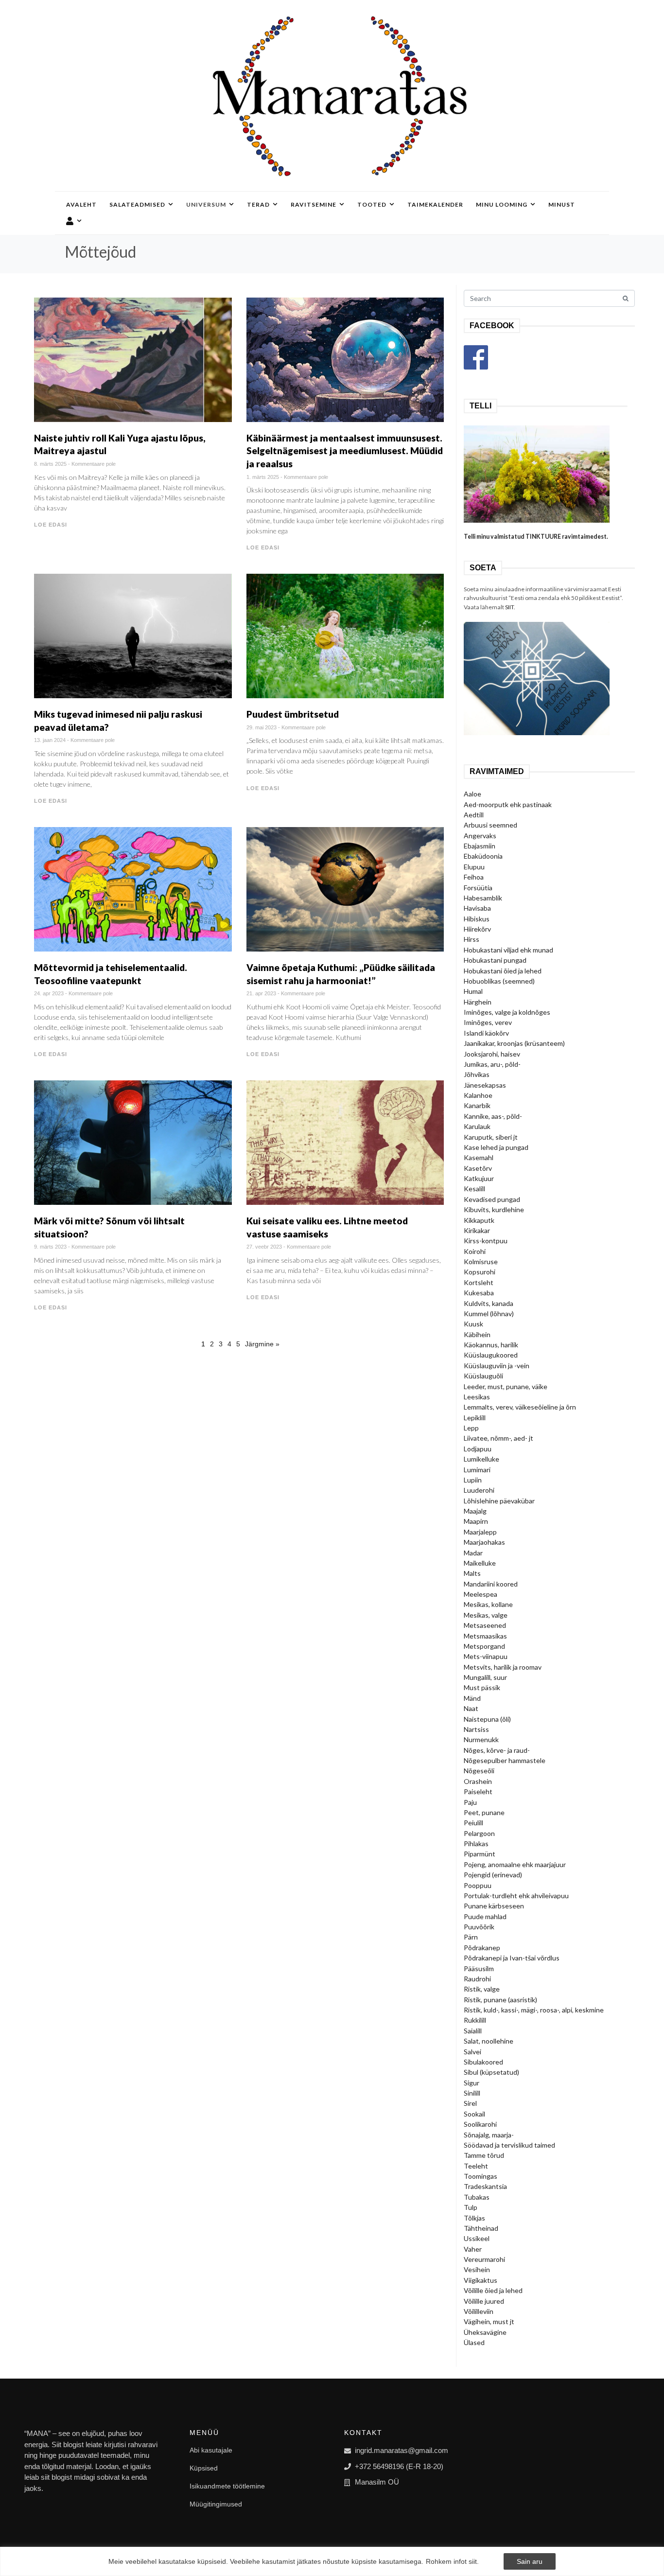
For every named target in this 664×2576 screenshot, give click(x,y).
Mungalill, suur (485, 1677)
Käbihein (477, 1334)
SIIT (509, 607)
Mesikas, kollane (488, 1604)
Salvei (472, 2052)
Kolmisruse (481, 1262)
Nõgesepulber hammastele (505, 1760)
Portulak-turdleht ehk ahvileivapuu (516, 1896)
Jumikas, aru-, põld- (492, 1064)
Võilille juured (484, 2301)
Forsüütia (478, 888)
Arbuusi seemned (490, 825)
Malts (472, 1573)
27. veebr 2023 (264, 1247)
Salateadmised (137, 204)
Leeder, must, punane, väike (506, 1386)
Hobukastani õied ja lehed (503, 971)
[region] (332, 2561)
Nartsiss (476, 1729)
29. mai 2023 (262, 727)
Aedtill (474, 815)
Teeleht (476, 2166)
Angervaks (480, 836)
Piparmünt (480, 1854)
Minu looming (502, 204)
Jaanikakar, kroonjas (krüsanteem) (514, 1043)
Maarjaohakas (484, 1542)
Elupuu (474, 867)
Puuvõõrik (479, 1927)
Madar (473, 1553)
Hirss (472, 939)
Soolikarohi (480, 2124)
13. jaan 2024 (50, 740)
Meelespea (481, 1594)
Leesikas (477, 1397)
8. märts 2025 (50, 464)
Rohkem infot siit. (452, 2561)
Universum (206, 204)
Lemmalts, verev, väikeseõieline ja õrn (520, 1407)
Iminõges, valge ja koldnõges (507, 1012)
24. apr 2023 (49, 993)
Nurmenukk (481, 1739)
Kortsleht (479, 1282)
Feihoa (474, 877)
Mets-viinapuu (486, 1656)
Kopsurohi (480, 1272)
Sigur (472, 2083)
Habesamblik (483, 898)
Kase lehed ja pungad (496, 1147)
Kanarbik (477, 1105)
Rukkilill (475, 2020)
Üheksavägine (485, 2332)
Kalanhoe (478, 1095)
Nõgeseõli (479, 1771)
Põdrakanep (482, 1948)
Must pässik (482, 1687)
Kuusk (473, 1324)
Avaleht (81, 204)
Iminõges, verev (488, 1022)
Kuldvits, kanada (489, 1303)
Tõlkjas (474, 2218)
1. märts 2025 (263, 477)
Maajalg (475, 1511)
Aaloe (472, 794)
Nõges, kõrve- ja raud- (497, 1750)
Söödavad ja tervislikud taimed (509, 2145)
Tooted (372, 204)
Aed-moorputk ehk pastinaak (508, 804)
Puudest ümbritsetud (293, 714)
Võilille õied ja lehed (493, 2290)
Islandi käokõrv (486, 1033)
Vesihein (477, 2269)
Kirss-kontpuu (486, 1241)
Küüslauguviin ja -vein (497, 1366)
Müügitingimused (216, 2504)
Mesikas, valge (486, 1615)
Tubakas (477, 2197)
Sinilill (472, 2093)
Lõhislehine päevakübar (499, 1501)
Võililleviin (479, 2311)
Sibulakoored (483, 2062)
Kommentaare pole (94, 464)
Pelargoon (479, 1833)
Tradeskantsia (485, 2186)
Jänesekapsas (485, 1085)
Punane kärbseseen (494, 1906)
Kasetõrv (478, 1168)
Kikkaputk (479, 1220)
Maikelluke (480, 1563)
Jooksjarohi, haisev (492, 1054)
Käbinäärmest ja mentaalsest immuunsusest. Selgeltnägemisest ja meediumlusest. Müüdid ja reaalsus (345, 451)
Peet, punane (484, 1812)
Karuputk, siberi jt (491, 1137)
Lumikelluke (481, 1459)
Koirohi (475, 1251)
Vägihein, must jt (489, 2321)
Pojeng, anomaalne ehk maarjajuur (515, 1864)
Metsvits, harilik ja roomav (503, 1667)
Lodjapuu (478, 1449)
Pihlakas (476, 1844)
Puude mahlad (485, 1916)
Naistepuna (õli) (487, 1719)
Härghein (478, 1002)
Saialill (473, 2031)
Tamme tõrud (484, 2155)
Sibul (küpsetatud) (491, 2072)
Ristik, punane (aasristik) (500, 2000)
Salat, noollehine (489, 2041)
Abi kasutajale (211, 2450)
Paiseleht (478, 1791)
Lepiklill (475, 1418)
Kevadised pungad (492, 1199)
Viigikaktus (481, 2280)
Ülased (474, 2342)
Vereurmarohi (484, 2259)
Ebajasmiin (480, 846)
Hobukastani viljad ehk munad (508, 950)
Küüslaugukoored (491, 1355)
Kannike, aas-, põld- (493, 1116)
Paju (470, 1802)
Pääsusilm (479, 1968)
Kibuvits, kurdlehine (494, 1209)
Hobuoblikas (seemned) (499, 981)
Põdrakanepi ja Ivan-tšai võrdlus (512, 1958)
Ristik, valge (482, 1989)
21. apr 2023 (261, 993)
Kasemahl (479, 1157)
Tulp (471, 2207)
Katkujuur (479, 1178)
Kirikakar (477, 1230)
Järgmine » (262, 1344)
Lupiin (473, 1480)
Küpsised (204, 2468)
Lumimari (477, 1470)
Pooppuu (478, 1885)
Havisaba (477, 908)
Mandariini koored (491, 1584)
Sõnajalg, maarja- (489, 2135)
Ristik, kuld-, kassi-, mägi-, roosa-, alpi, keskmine (534, 2010)
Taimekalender (435, 204)
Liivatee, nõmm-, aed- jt (498, 1438)
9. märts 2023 (50, 1247)
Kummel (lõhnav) (489, 1314)
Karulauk (477, 1126)
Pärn (471, 1937)
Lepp (471, 1428)
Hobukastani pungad (495, 960)
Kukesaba (479, 1293)
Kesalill (474, 1189)
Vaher (473, 2249)
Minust (562, 204)
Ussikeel (477, 2238)
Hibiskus (477, 919)
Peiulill (473, 1823)
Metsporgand (484, 1646)
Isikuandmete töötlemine (227, 2486)
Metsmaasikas (485, 1636)
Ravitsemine (314, 204)
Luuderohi (479, 1490)
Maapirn (476, 1521)
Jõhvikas (477, 1074)
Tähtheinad (481, 2228)
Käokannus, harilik (491, 1345)
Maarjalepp (480, 1532)
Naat (471, 1708)
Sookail (474, 2114)
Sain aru (530, 2561)
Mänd (472, 1698)
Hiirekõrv (477, 929)
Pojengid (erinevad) (493, 1875)
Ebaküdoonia (483, 856)
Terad (258, 204)
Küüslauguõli (483, 1376)
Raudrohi (477, 1979)
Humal (473, 991)
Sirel (470, 2103)
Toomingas (481, 2176)
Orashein (478, 1781)
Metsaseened (485, 1625)
